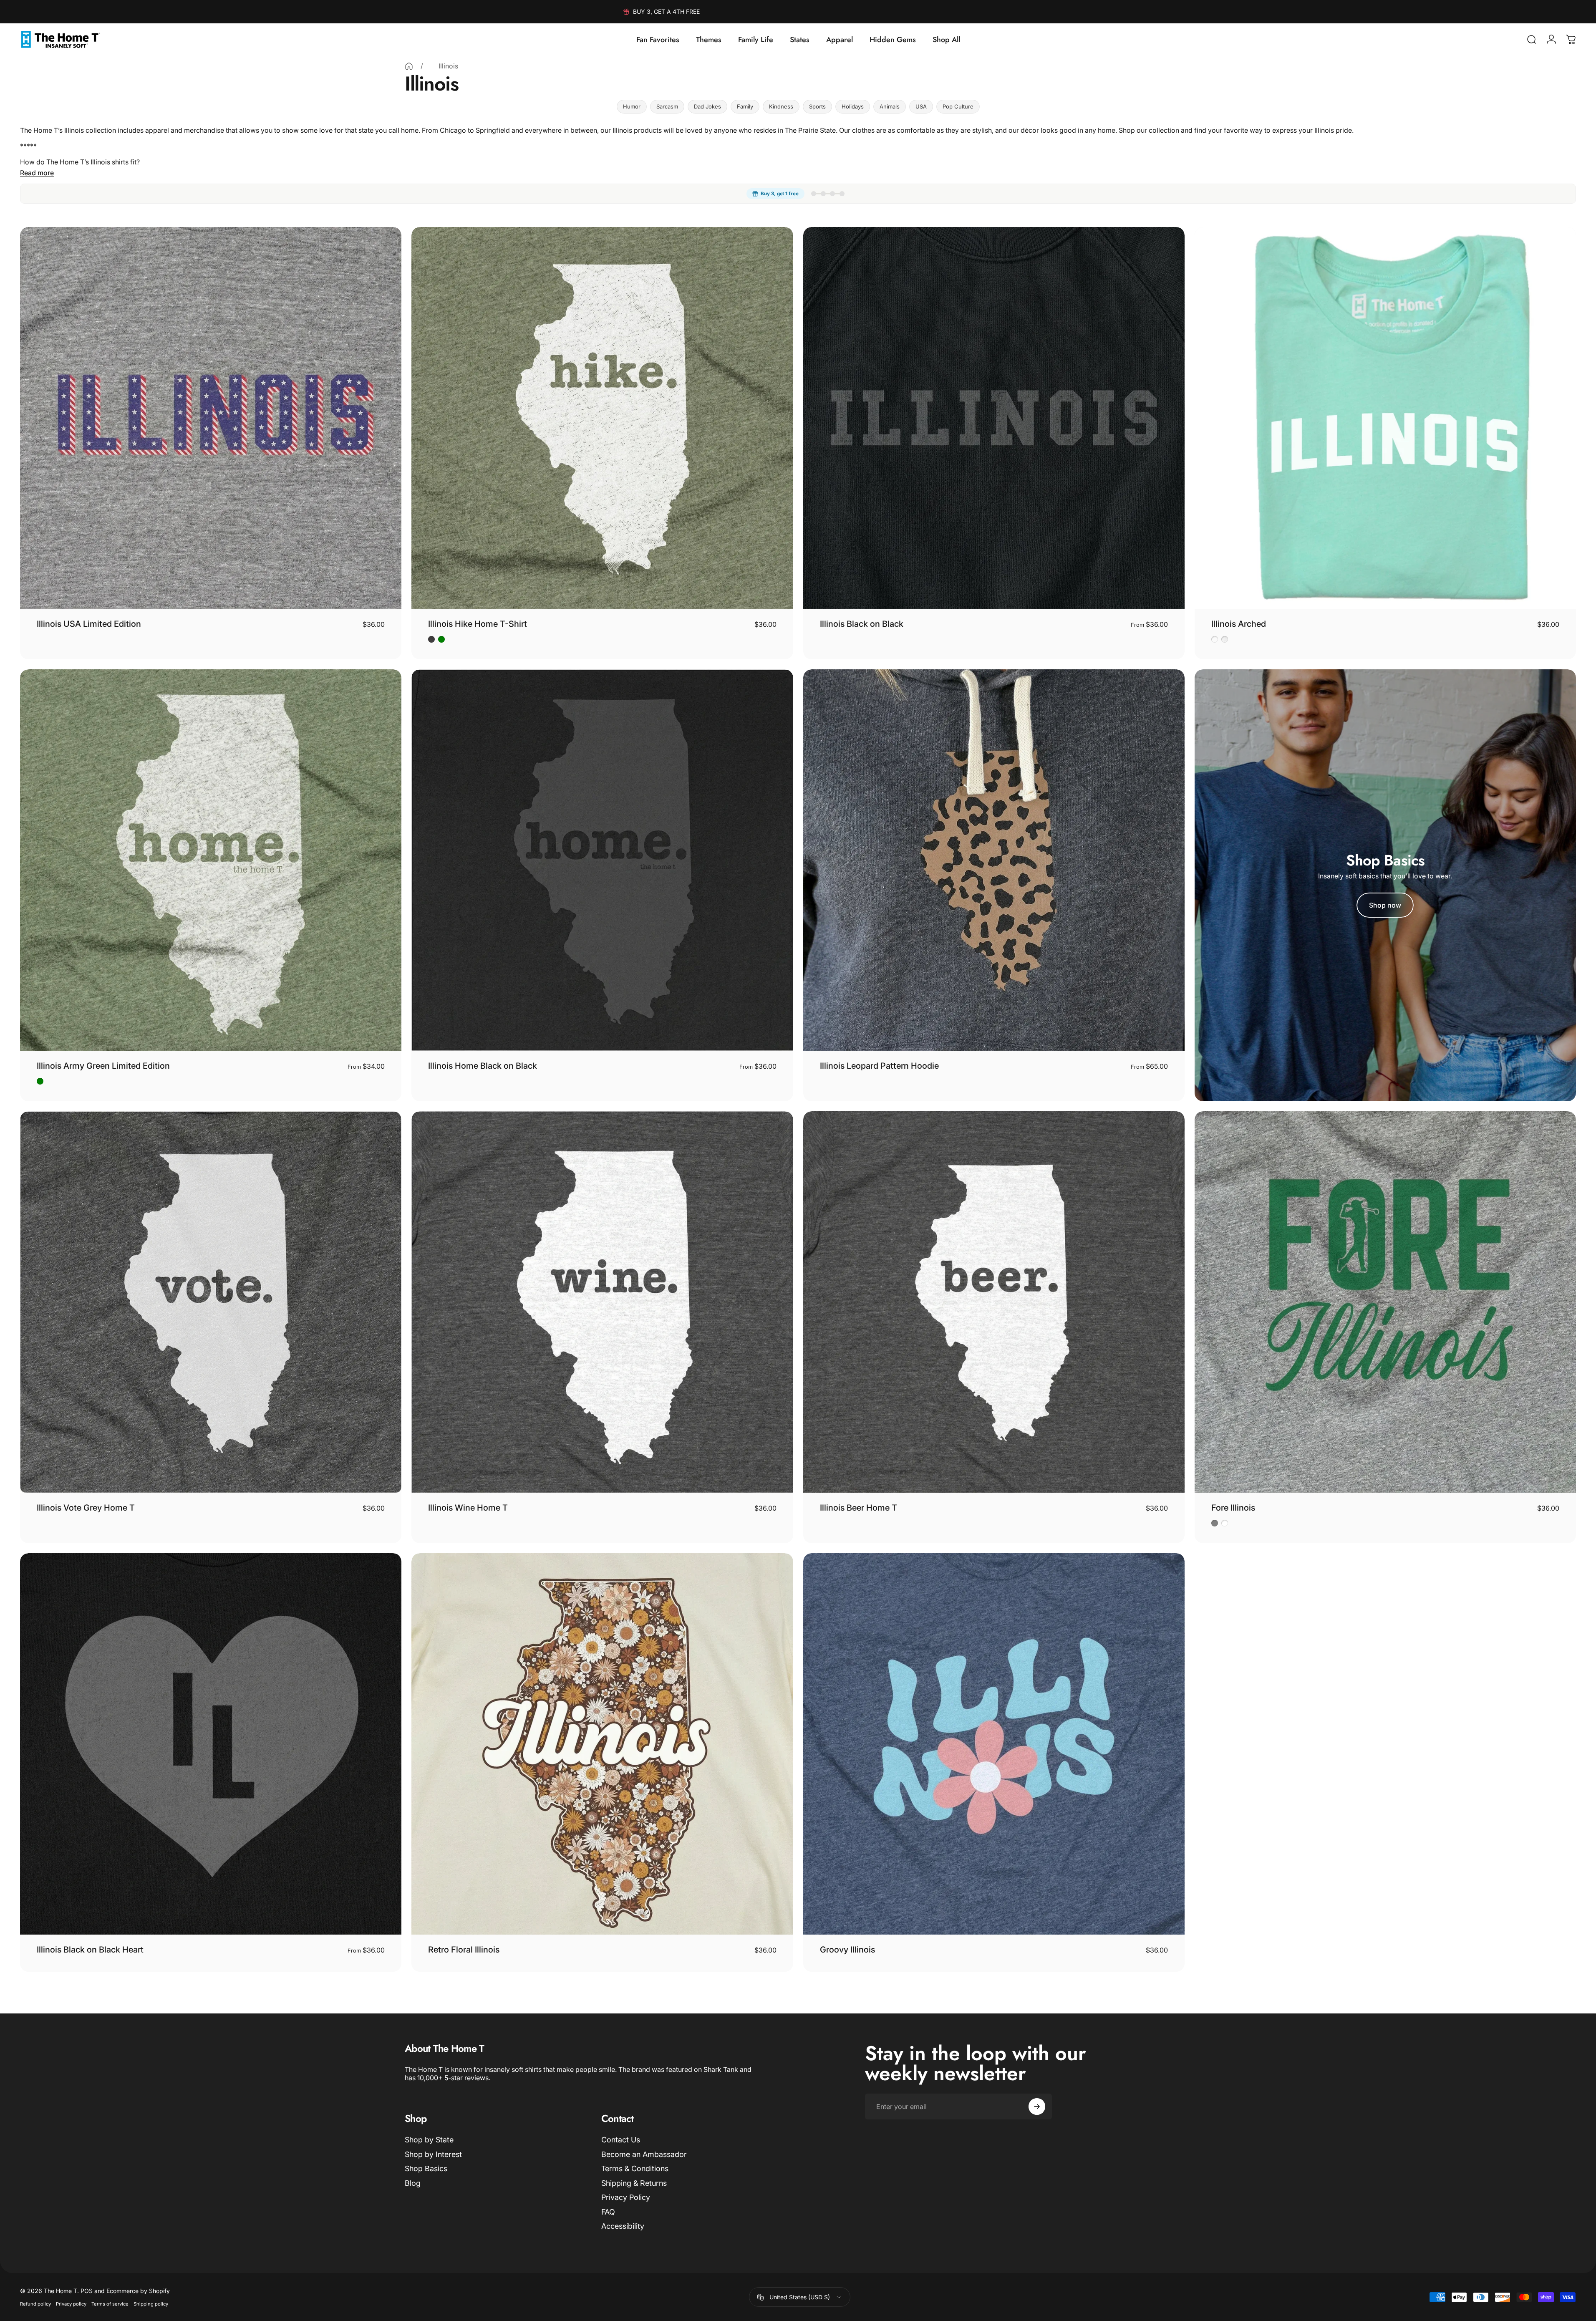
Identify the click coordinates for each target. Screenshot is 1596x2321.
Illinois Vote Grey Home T (86, 1508)
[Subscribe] (1037, 2107)
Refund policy (35, 2304)
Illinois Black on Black (862, 624)
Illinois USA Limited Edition (89, 624)
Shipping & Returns (634, 2183)
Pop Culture (958, 106)
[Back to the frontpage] (409, 66)
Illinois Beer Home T (859, 1508)
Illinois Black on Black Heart (90, 1950)
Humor (632, 106)
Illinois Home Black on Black (483, 1066)
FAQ (608, 2212)
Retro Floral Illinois (464, 1950)
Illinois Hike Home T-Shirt (478, 624)
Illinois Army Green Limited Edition (103, 1066)
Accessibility (623, 2226)
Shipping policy (151, 2304)
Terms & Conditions (635, 2168)
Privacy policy (71, 2304)
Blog (413, 2183)
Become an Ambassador (644, 2154)
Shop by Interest (433, 2154)
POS (87, 2291)
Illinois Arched (1239, 624)
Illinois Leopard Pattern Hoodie (879, 1066)
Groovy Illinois (847, 1950)
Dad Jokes (707, 106)
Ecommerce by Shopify (138, 2291)
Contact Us (621, 2140)
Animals (890, 106)
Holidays (853, 106)
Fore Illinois (1233, 1508)
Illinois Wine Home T (468, 1508)
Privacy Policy (626, 2197)
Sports (817, 106)
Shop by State (429, 2140)
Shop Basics (426, 2168)
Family (745, 106)
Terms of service (110, 2304)
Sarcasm (667, 106)
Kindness (781, 106)
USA (921, 106)
